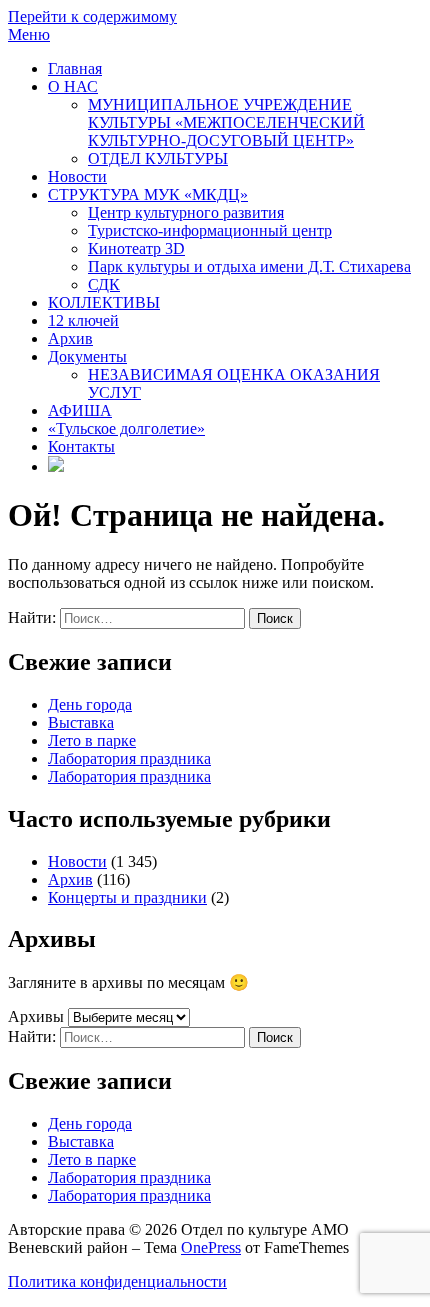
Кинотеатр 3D (136, 248)
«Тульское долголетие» (126, 428)
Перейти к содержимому (92, 16)
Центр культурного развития (186, 212)
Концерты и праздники (127, 897)
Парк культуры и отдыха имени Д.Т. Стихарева (249, 266)
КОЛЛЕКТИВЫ (104, 302)
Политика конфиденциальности (117, 1281)
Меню (29, 34)
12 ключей (83, 320)
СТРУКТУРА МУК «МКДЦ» (148, 194)
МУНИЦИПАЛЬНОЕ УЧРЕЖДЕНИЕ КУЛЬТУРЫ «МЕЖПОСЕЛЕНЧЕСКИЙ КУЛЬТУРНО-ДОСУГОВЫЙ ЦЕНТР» (226, 122)
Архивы (36, 1016)
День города (90, 704)
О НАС (73, 86)
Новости (77, 176)
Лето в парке (92, 740)
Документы (87, 356)
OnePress (211, 1247)
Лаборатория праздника (129, 758)
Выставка (81, 722)
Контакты (81, 446)
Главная (75, 68)
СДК (104, 284)
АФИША (80, 410)
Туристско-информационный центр (210, 230)
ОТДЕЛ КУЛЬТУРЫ (158, 158)
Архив (70, 338)
